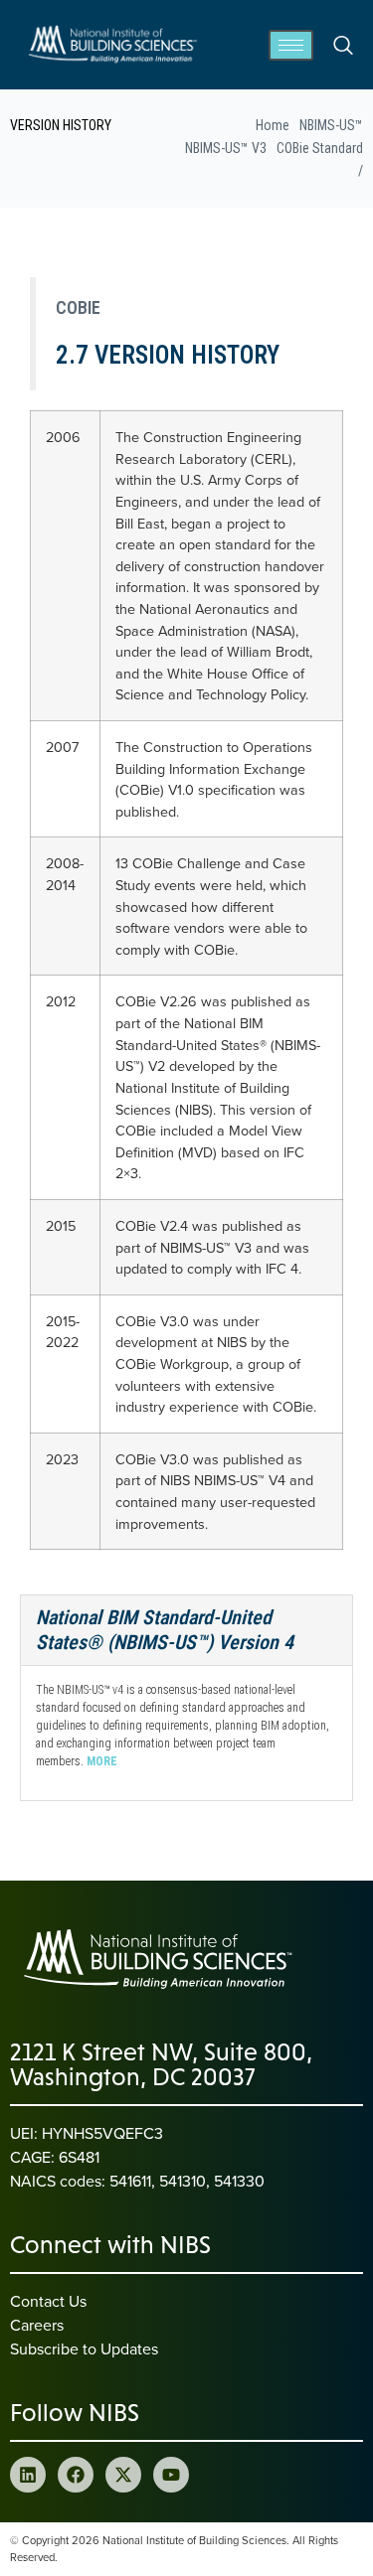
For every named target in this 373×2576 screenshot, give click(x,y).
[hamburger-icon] (291, 45)
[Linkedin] (28, 2475)
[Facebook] (76, 2475)
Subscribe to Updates (84, 2349)
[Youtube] (171, 2475)
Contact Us (48, 2301)
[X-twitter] (123, 2475)
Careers (37, 2325)
